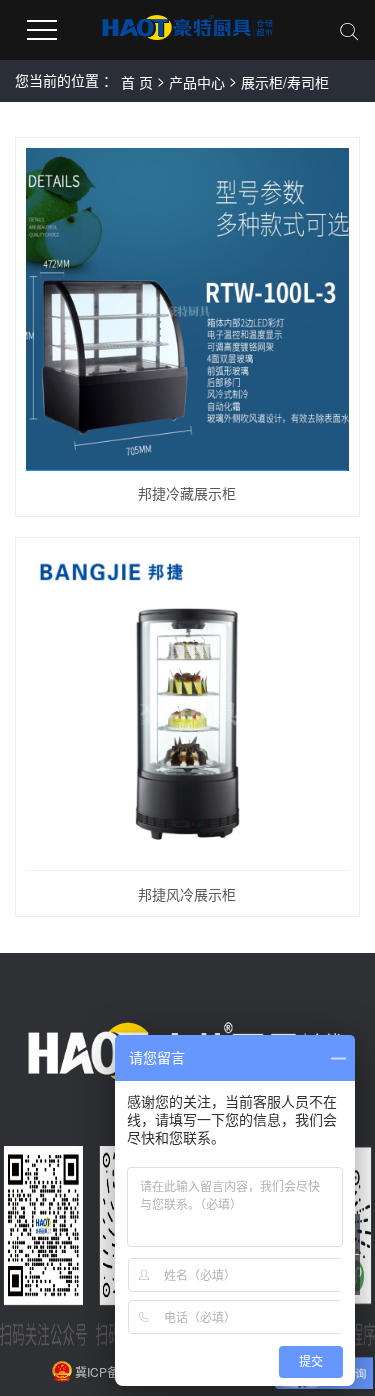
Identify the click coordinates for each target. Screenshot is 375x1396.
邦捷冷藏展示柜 (187, 493)
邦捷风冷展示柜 (187, 894)
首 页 (137, 82)
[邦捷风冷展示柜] (187, 710)
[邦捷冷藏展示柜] (187, 309)
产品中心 (197, 82)
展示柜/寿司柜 (285, 82)
